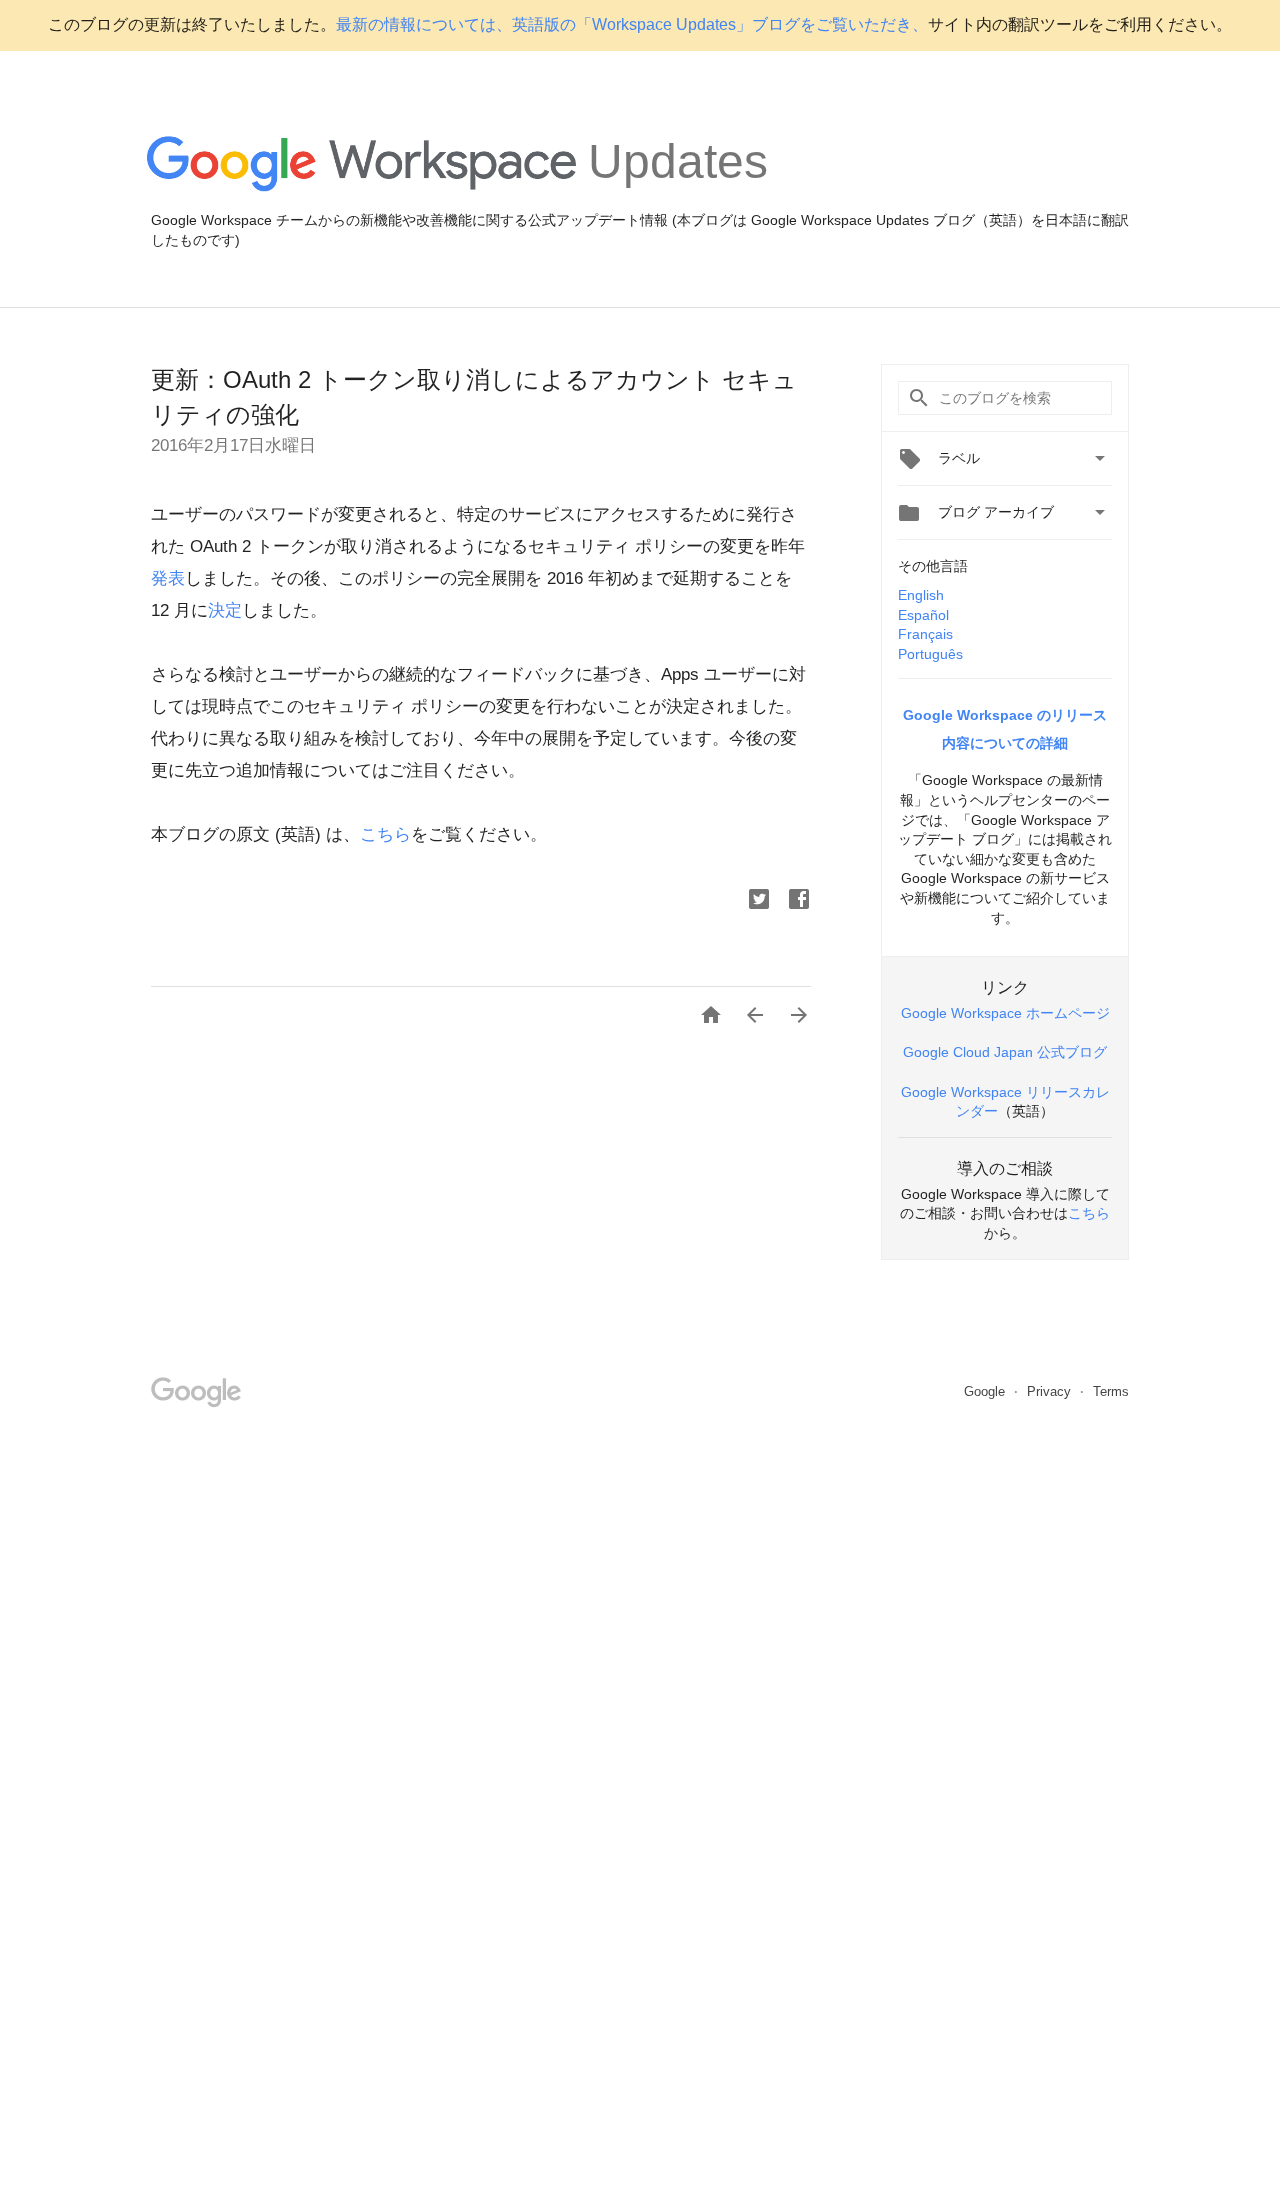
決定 (225, 610)
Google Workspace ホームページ (1005, 1013)
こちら (385, 834)
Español (923, 615)
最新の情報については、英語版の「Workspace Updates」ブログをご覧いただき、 (632, 24)
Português (930, 654)
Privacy (1051, 1391)
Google (986, 1391)
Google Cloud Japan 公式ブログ (1005, 1052)
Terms (1111, 1391)
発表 (168, 578)
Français (925, 634)
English (921, 595)
